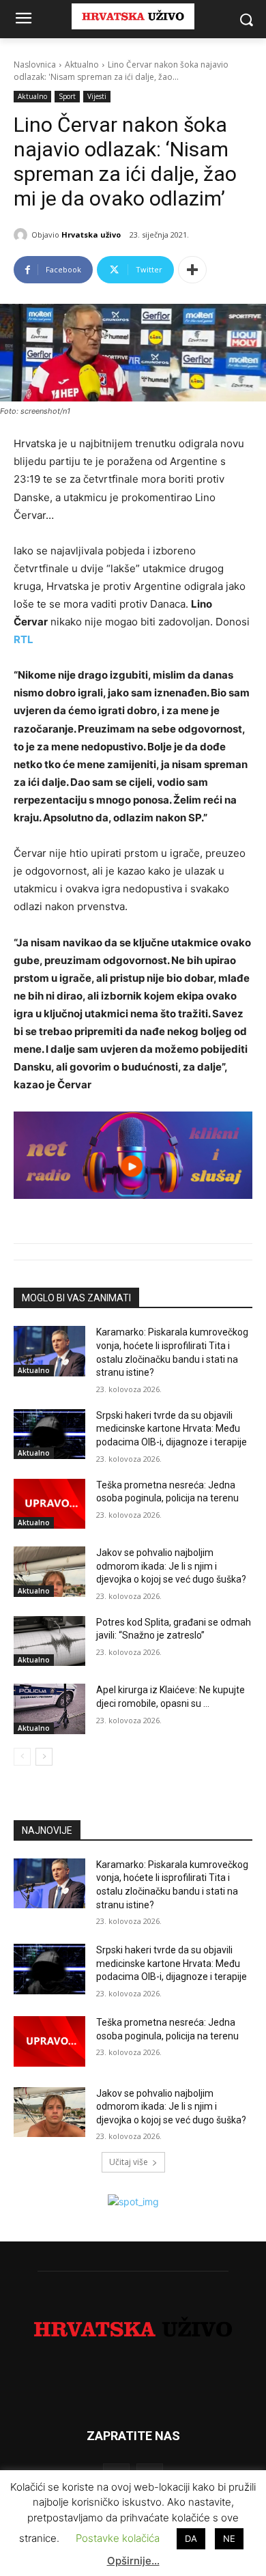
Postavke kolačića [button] (118, 2538)
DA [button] (191, 2538)
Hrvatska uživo (91, 235)
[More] (192, 270)
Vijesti (97, 96)
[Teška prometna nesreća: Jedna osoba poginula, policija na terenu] (49, 1504)
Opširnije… (133, 2561)
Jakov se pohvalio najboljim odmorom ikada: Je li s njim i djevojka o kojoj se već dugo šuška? (171, 1566)
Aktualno (82, 65)
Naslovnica (35, 65)
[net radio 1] (133, 1155)
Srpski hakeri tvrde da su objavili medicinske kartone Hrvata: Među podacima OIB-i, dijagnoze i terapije (172, 1429)
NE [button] (229, 2538)
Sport (67, 96)
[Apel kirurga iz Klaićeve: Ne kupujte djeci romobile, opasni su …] (49, 1709)
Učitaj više (129, 2162)
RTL (24, 639)
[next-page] (44, 1757)
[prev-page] (22, 1757)
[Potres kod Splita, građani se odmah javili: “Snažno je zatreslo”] (49, 1641)
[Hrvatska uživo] (23, 235)
